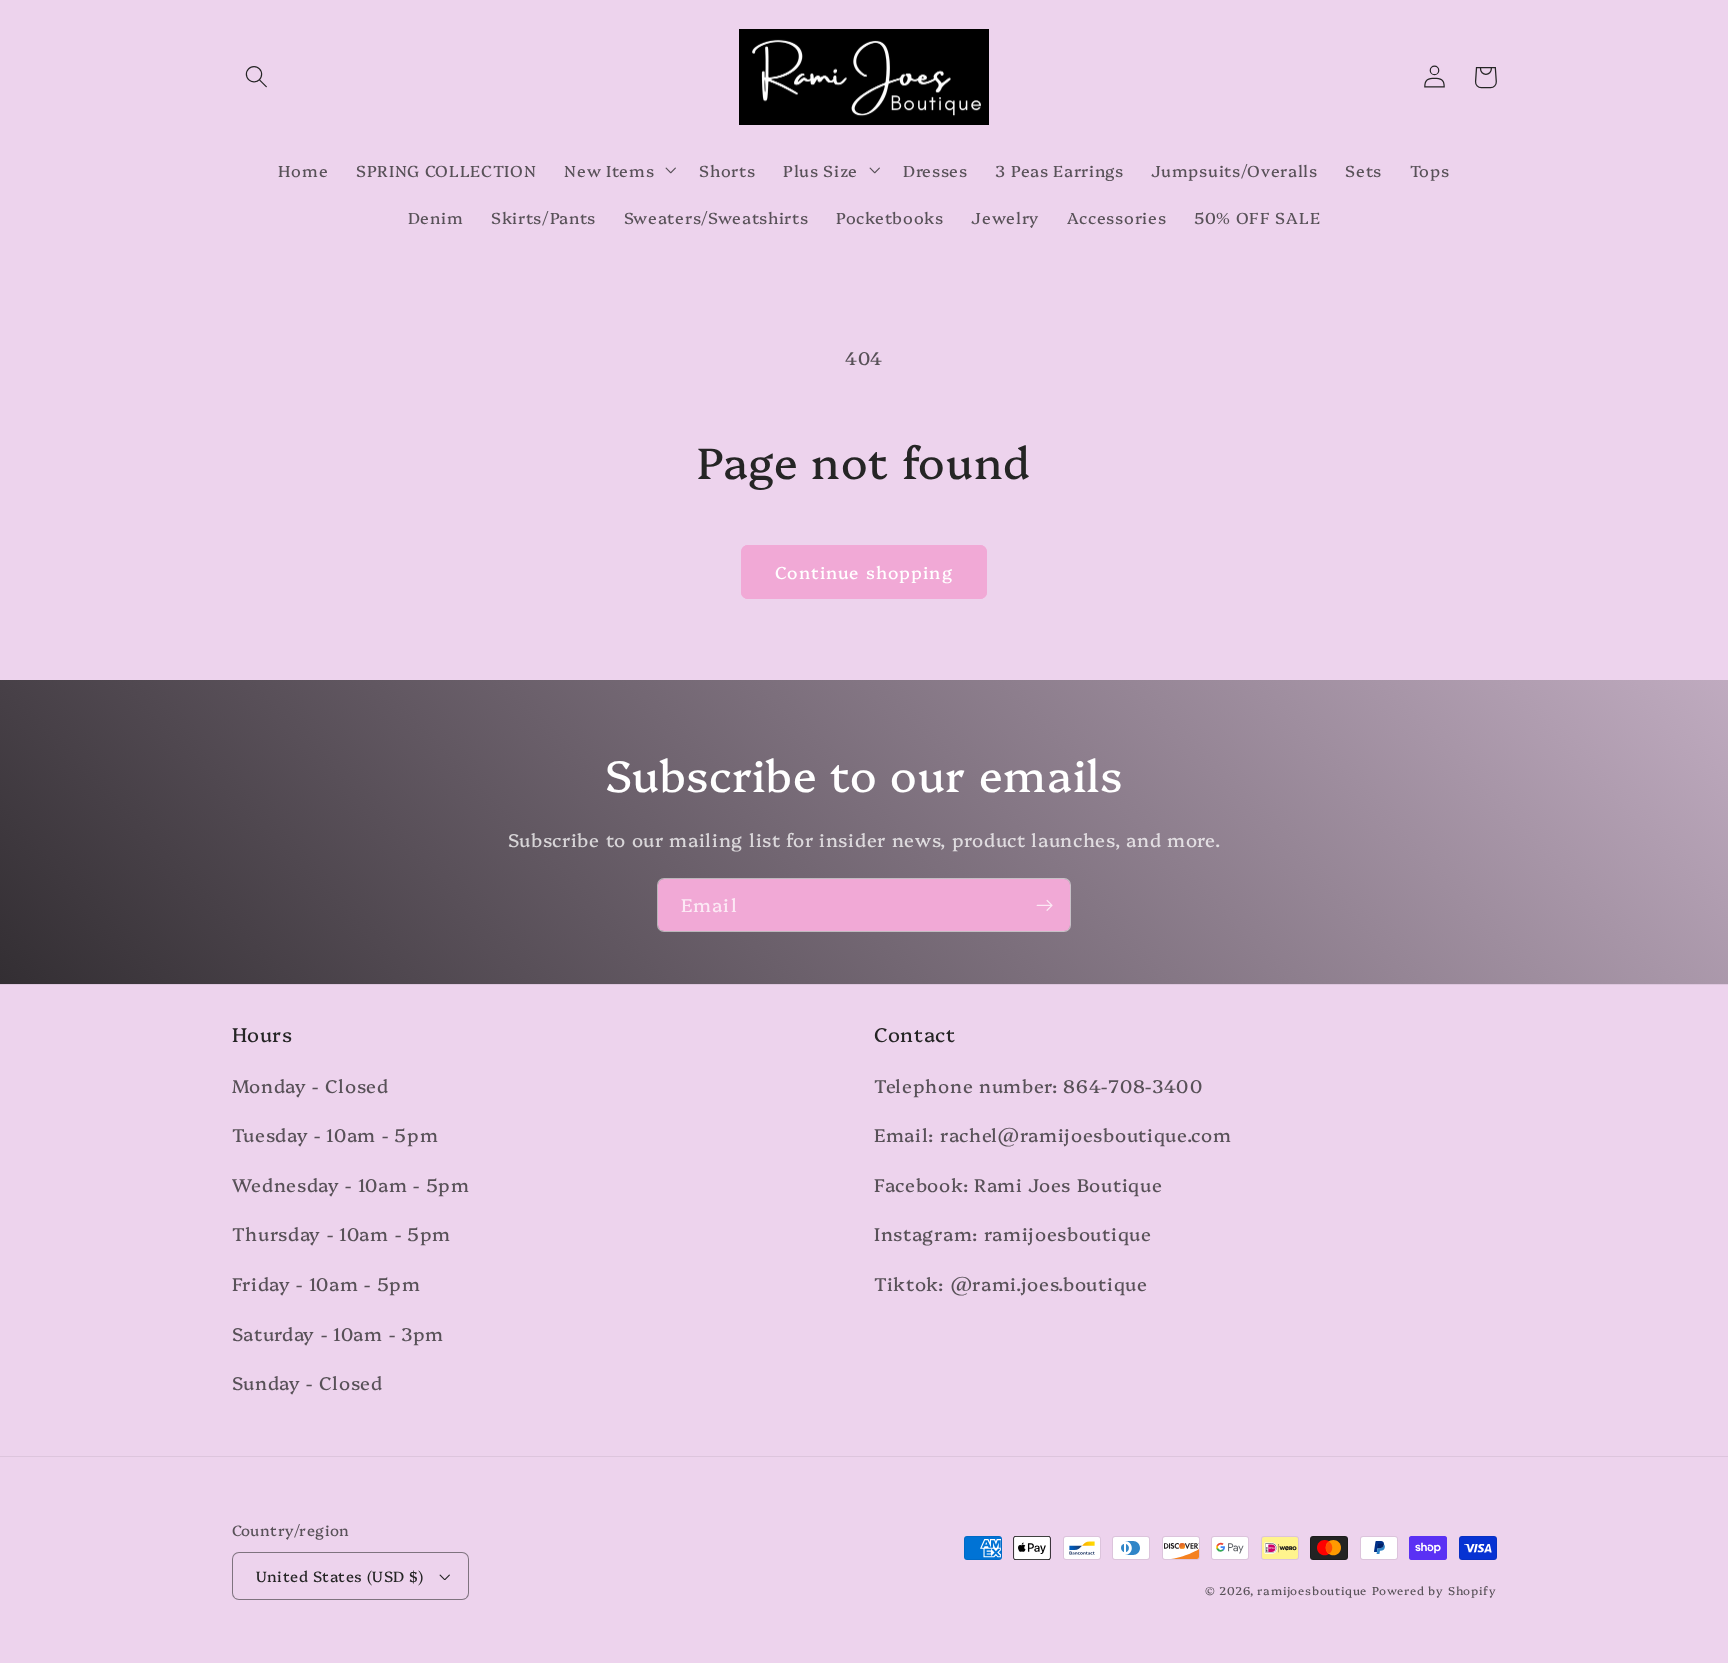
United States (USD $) (340, 1575)
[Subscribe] (1044, 905)
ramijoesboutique (1312, 1590)
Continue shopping (864, 571)
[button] (257, 77)
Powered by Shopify (1434, 1590)
